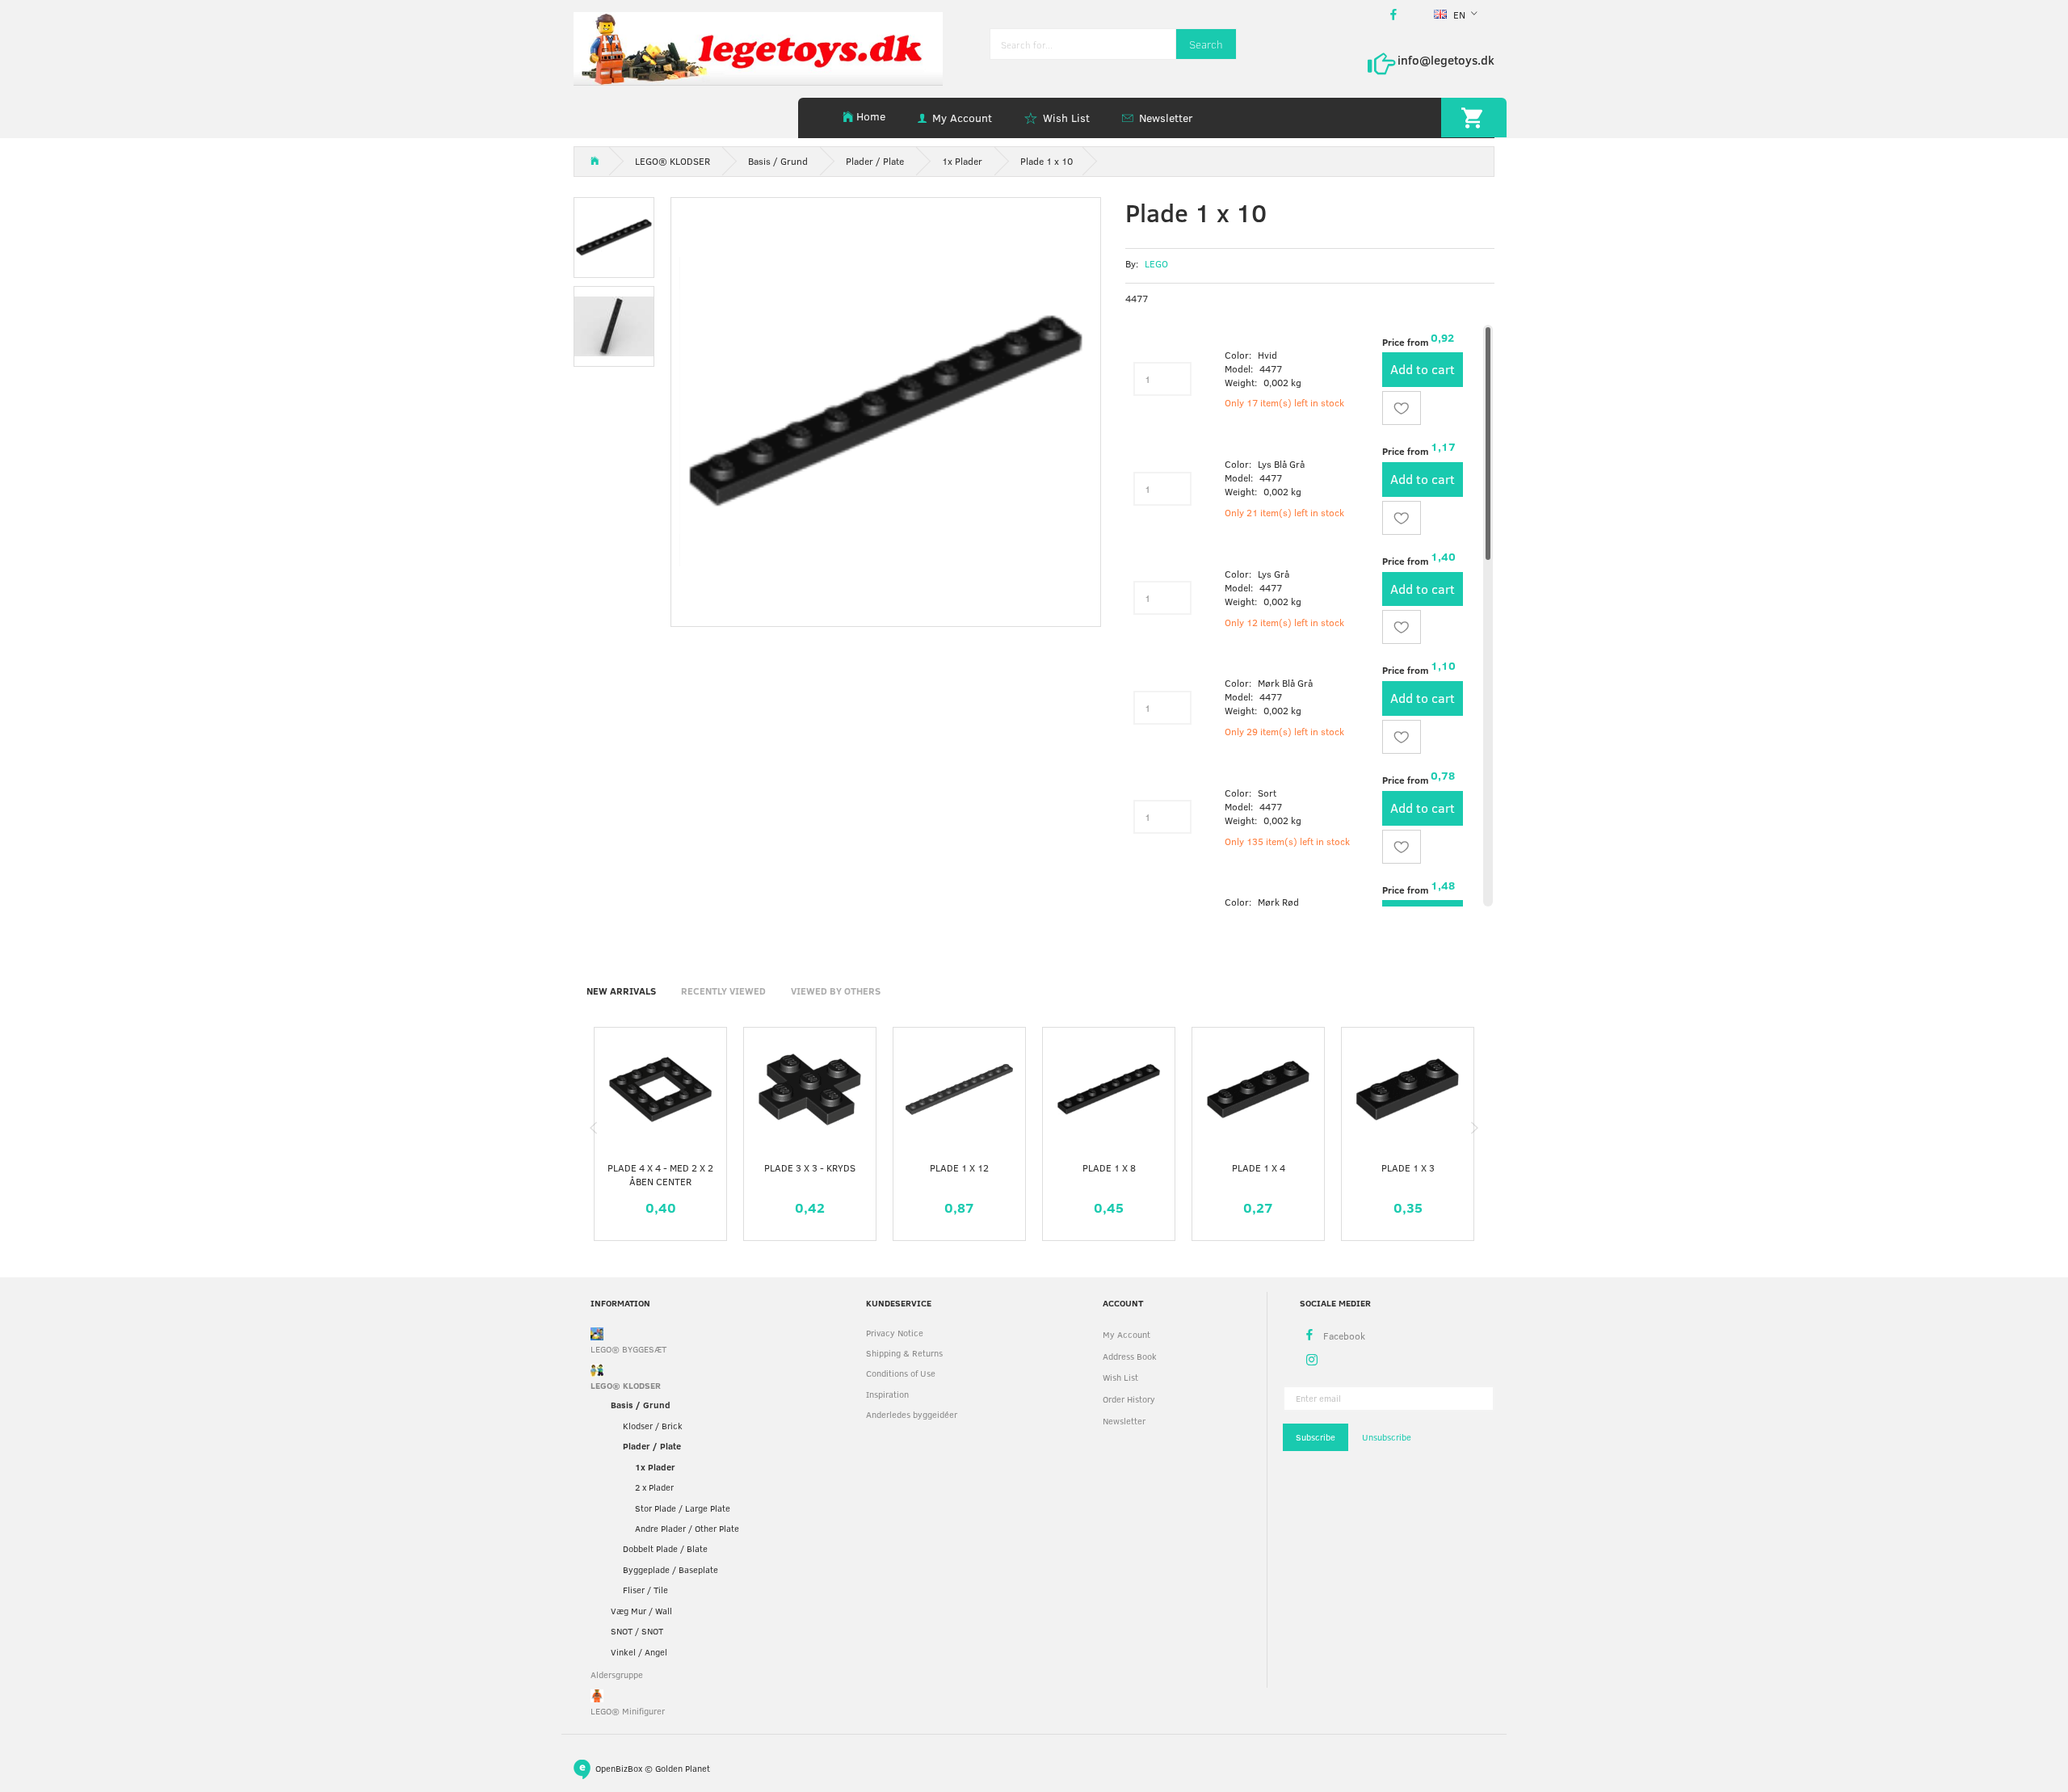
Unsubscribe (1387, 1437)
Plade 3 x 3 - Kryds (810, 1167)
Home (871, 116)
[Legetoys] (758, 47)
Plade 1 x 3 (1408, 1167)
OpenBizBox (619, 1767)
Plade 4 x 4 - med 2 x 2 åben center (660, 1174)
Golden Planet (683, 1767)
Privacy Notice (895, 1333)
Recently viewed (723, 991)
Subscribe (1316, 1437)
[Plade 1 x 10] (886, 412)
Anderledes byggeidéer (912, 1414)
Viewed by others (836, 991)
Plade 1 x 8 (1109, 1167)
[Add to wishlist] (1402, 408)
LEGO (1156, 263)
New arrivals (621, 991)
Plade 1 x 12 (959, 1167)
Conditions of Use (901, 1373)
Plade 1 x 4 (1259, 1167)
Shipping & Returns (904, 1353)
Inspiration (887, 1394)
